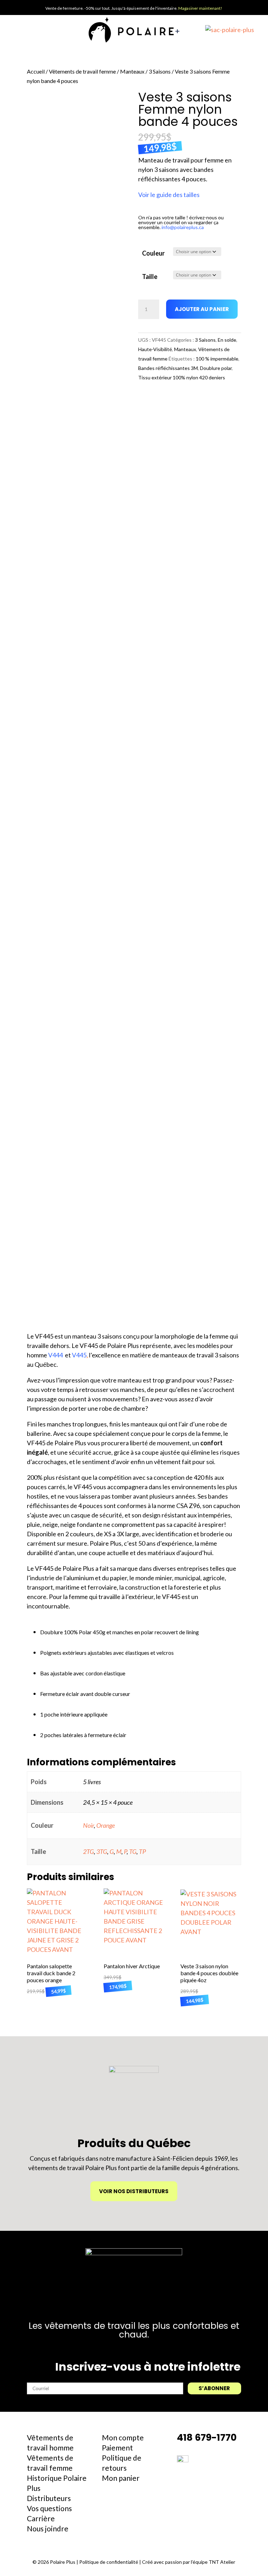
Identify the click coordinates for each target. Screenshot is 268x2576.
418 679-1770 (207, 2437)
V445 (79, 1355)
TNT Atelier (222, 2562)
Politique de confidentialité (109, 2562)
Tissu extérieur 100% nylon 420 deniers (182, 377)
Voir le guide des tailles (169, 195)
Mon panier (121, 2478)
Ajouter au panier (202, 309)
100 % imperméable (217, 359)
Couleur (153, 253)
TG (133, 1851)
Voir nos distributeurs (134, 2191)
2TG (88, 1851)
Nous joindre (48, 2528)
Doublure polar (216, 368)
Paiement (117, 2448)
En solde (227, 340)
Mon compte (123, 2437)
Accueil (36, 71)
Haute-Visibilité (155, 349)
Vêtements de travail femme (82, 71)
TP (142, 1851)
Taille (150, 276)
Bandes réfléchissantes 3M (168, 368)
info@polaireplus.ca (183, 227)
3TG (102, 1851)
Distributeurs (49, 2498)
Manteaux (132, 71)
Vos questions (49, 2508)
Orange (106, 1825)
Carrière (41, 2518)
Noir (88, 1825)
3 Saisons (160, 71)
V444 (55, 1355)
